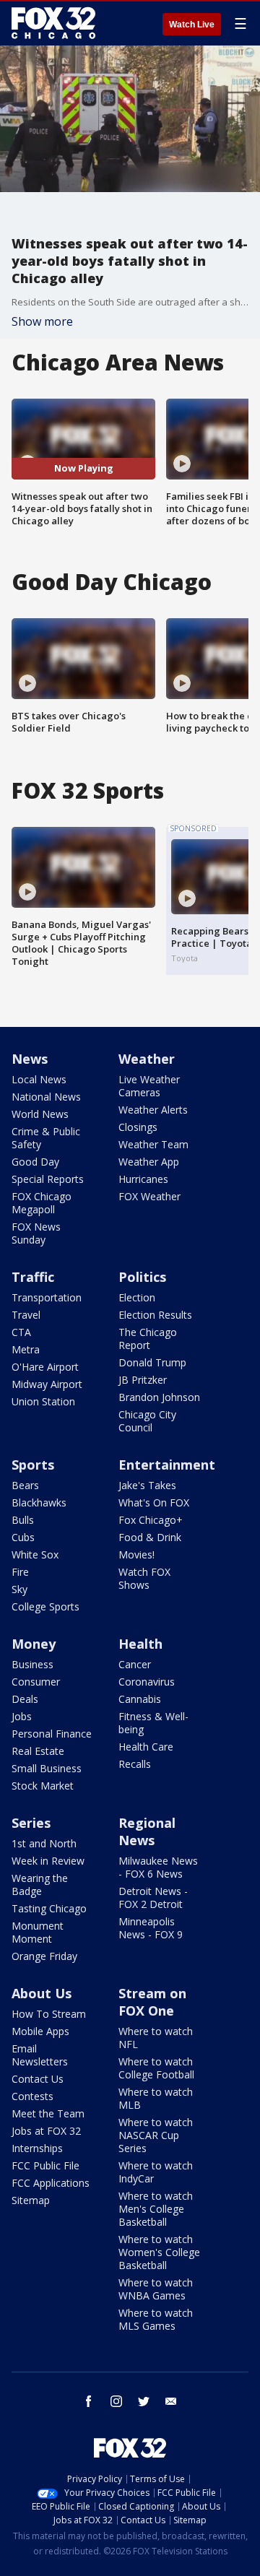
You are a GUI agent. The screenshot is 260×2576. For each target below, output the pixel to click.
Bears (25, 1485)
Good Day (35, 1162)
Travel (26, 1315)
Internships (37, 2148)
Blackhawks (39, 1502)
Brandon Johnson (159, 1397)
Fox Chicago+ (151, 1520)
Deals (25, 1699)
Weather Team (153, 1144)
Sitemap (31, 2200)
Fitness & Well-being (153, 1723)
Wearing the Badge (40, 1885)
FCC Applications (51, 2183)
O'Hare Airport (45, 1367)
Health (140, 1644)
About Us (42, 1993)
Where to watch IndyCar (156, 2172)
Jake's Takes (147, 1485)
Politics (142, 1277)
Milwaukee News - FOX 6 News (158, 1867)
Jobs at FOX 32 (46, 2131)
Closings (138, 1127)
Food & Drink (150, 1537)
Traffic (33, 1277)
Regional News (147, 1831)
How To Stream (49, 2014)
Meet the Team (48, 2113)
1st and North (44, 1843)
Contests (32, 2096)
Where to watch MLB (156, 2098)
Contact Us (38, 2079)
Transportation (47, 1297)
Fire (20, 1572)
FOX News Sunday (36, 1233)
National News (46, 1097)
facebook (89, 2401)
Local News (39, 1079)
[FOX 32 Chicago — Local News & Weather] (53, 23)
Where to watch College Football (156, 2068)
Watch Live (192, 25)
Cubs (23, 1537)
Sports (33, 1465)
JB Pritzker (143, 1380)
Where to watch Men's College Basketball (156, 2209)
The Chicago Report (148, 1339)
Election (137, 1297)
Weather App (149, 1162)
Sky (19, 1589)
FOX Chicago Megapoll (42, 1203)
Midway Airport (47, 1384)
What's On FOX (154, 1502)
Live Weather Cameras (149, 1086)
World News (40, 1114)
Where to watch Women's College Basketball (159, 2252)
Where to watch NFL (156, 2038)
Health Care (146, 1747)
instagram (116, 2401)
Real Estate (38, 1751)
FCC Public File (45, 2165)
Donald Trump (152, 1362)
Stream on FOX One (152, 2002)
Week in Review (48, 1861)
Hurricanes (143, 1179)
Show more (42, 321)
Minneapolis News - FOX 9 (151, 1928)
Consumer (36, 1682)
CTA (21, 1332)
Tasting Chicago (49, 1908)
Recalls (135, 1764)
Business (32, 1664)
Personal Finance (52, 1734)
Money (34, 1644)
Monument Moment (38, 1932)
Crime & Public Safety (46, 1138)
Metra (26, 1349)
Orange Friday (44, 1956)
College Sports (45, 1606)
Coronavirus (147, 1682)
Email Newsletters (40, 2055)
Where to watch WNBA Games (156, 2289)
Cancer (135, 1664)
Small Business (47, 1768)
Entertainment (167, 1465)
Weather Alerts (153, 1110)
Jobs (22, 1716)
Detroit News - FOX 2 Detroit (153, 1898)
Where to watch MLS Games (156, 2319)
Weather (147, 1059)
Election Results (155, 1315)
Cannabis (140, 1699)
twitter (144, 2401)
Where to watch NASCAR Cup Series (156, 2135)
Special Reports (48, 1179)
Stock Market (43, 1786)
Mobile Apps (40, 2031)
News (30, 1059)
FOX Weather (149, 1196)
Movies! (136, 1554)
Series (31, 1823)
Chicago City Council (147, 1421)
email (171, 2401)
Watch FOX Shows (144, 1578)
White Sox (35, 1554)
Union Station (43, 1401)
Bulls (23, 1520)
